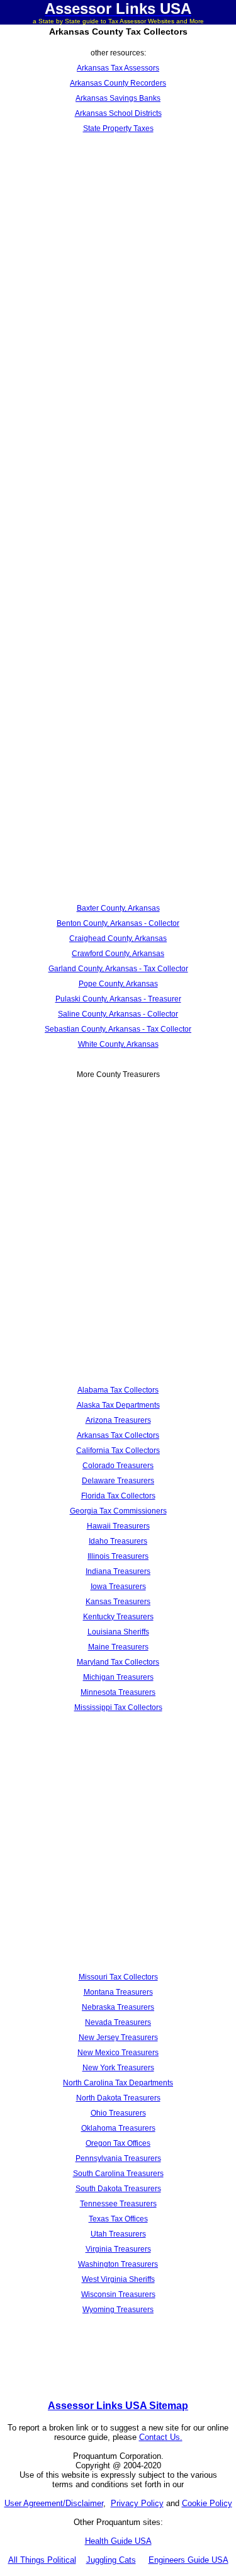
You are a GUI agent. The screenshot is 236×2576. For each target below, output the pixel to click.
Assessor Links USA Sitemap (118, 2406)
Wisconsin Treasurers (118, 2294)
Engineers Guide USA (188, 2560)
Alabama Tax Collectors (118, 1390)
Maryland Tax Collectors (118, 1662)
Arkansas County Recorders (118, 83)
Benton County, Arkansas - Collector (118, 923)
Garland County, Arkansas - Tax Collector (118, 969)
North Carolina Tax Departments (118, 2083)
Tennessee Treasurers (118, 2204)
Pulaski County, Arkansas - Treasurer (118, 999)
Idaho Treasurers (118, 1541)
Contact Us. (161, 2437)
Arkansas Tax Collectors (118, 1435)
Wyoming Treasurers (118, 2310)
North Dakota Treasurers (118, 2098)
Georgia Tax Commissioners (118, 1511)
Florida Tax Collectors (118, 1496)
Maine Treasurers (118, 1647)
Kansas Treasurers (118, 1602)
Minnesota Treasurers (118, 1692)
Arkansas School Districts (118, 113)
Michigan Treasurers (118, 1677)
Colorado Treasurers (118, 1466)
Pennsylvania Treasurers (118, 2158)
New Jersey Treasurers (118, 2037)
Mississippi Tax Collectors (118, 1707)
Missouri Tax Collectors (118, 1977)
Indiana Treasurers (118, 1571)
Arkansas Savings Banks (118, 98)
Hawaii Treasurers (118, 1526)
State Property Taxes (118, 128)
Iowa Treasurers (118, 1587)
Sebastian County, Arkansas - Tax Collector (118, 1029)
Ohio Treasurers (118, 2113)
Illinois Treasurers (118, 1556)
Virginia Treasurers (118, 2249)
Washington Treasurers (118, 2264)
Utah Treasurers (118, 2234)
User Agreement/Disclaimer (54, 2503)
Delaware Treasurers (118, 1481)
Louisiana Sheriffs (118, 1632)
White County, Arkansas (118, 1044)
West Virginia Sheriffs (118, 2279)
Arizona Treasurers (118, 1420)
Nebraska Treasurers (118, 2007)
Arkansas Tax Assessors (118, 68)
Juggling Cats (111, 2560)
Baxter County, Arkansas (118, 908)
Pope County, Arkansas (118, 984)
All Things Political (42, 2560)
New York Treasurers (118, 2068)
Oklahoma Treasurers (118, 2128)
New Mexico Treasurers (118, 2053)
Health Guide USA (118, 2541)
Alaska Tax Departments (118, 1405)
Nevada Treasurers (118, 2022)
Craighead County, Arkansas (118, 938)
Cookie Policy (207, 2503)
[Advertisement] (118, 269)
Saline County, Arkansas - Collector (118, 1014)
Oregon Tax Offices (118, 2143)
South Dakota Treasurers (118, 2189)
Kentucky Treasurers (118, 1617)
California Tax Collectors (118, 1450)
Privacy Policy (137, 2503)
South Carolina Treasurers (118, 2174)
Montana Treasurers (118, 1992)
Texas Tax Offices (118, 2219)
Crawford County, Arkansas (118, 954)
